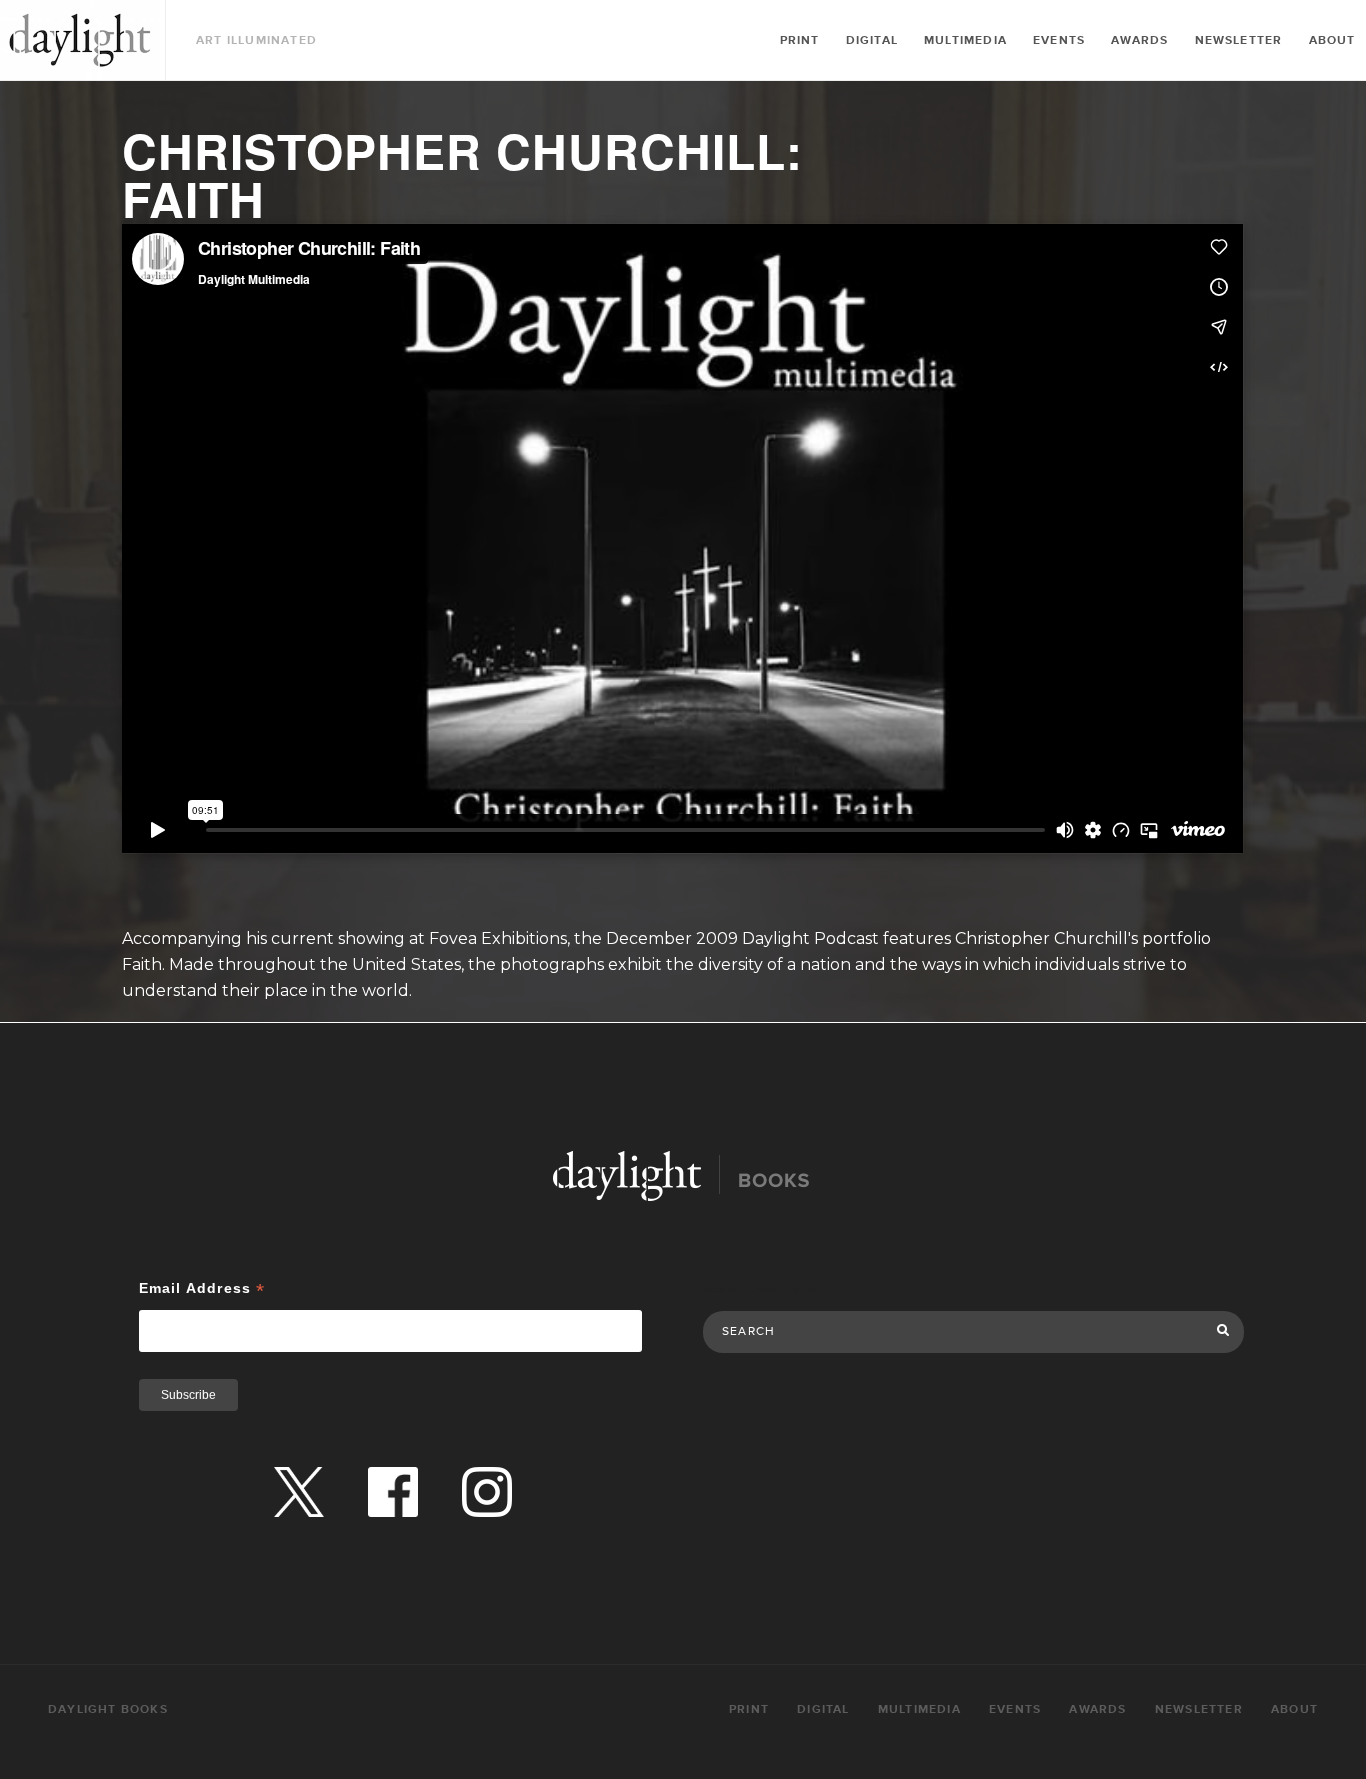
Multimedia (965, 40)
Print (800, 40)
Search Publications (768, 1289)
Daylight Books (80, 40)
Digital (872, 40)
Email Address (202, 1288)
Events (1059, 40)
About (1332, 40)
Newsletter (1239, 40)
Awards (1139, 40)
